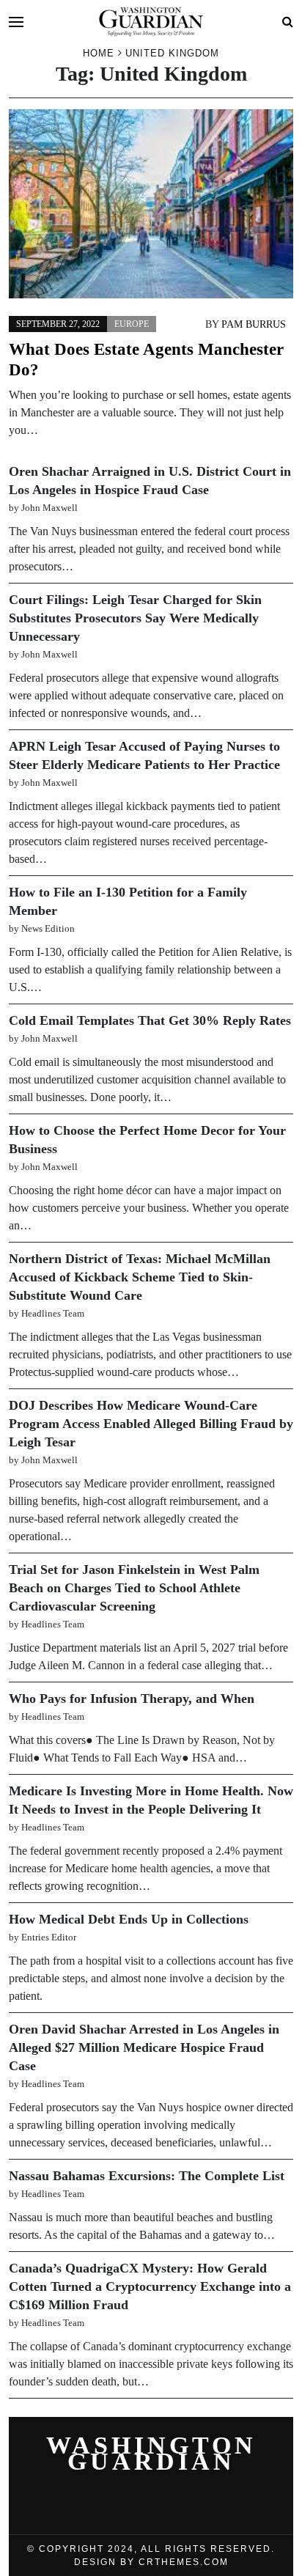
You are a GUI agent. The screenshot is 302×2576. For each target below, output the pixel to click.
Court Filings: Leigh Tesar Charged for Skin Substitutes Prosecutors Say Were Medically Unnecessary (135, 618)
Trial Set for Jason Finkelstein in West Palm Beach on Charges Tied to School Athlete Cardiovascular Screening (134, 1588)
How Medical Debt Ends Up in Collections (129, 1919)
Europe (132, 324)
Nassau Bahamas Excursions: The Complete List (147, 2176)
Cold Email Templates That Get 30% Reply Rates (150, 1020)
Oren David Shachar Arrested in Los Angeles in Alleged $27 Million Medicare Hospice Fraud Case (144, 2047)
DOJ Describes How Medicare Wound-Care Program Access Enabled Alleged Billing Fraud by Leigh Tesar (151, 1424)
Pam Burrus (254, 324)
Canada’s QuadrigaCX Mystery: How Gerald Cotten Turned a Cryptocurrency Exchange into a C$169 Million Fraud (150, 2286)
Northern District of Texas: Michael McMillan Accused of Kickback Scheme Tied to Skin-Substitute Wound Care (140, 1277)
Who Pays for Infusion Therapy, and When (132, 1699)
